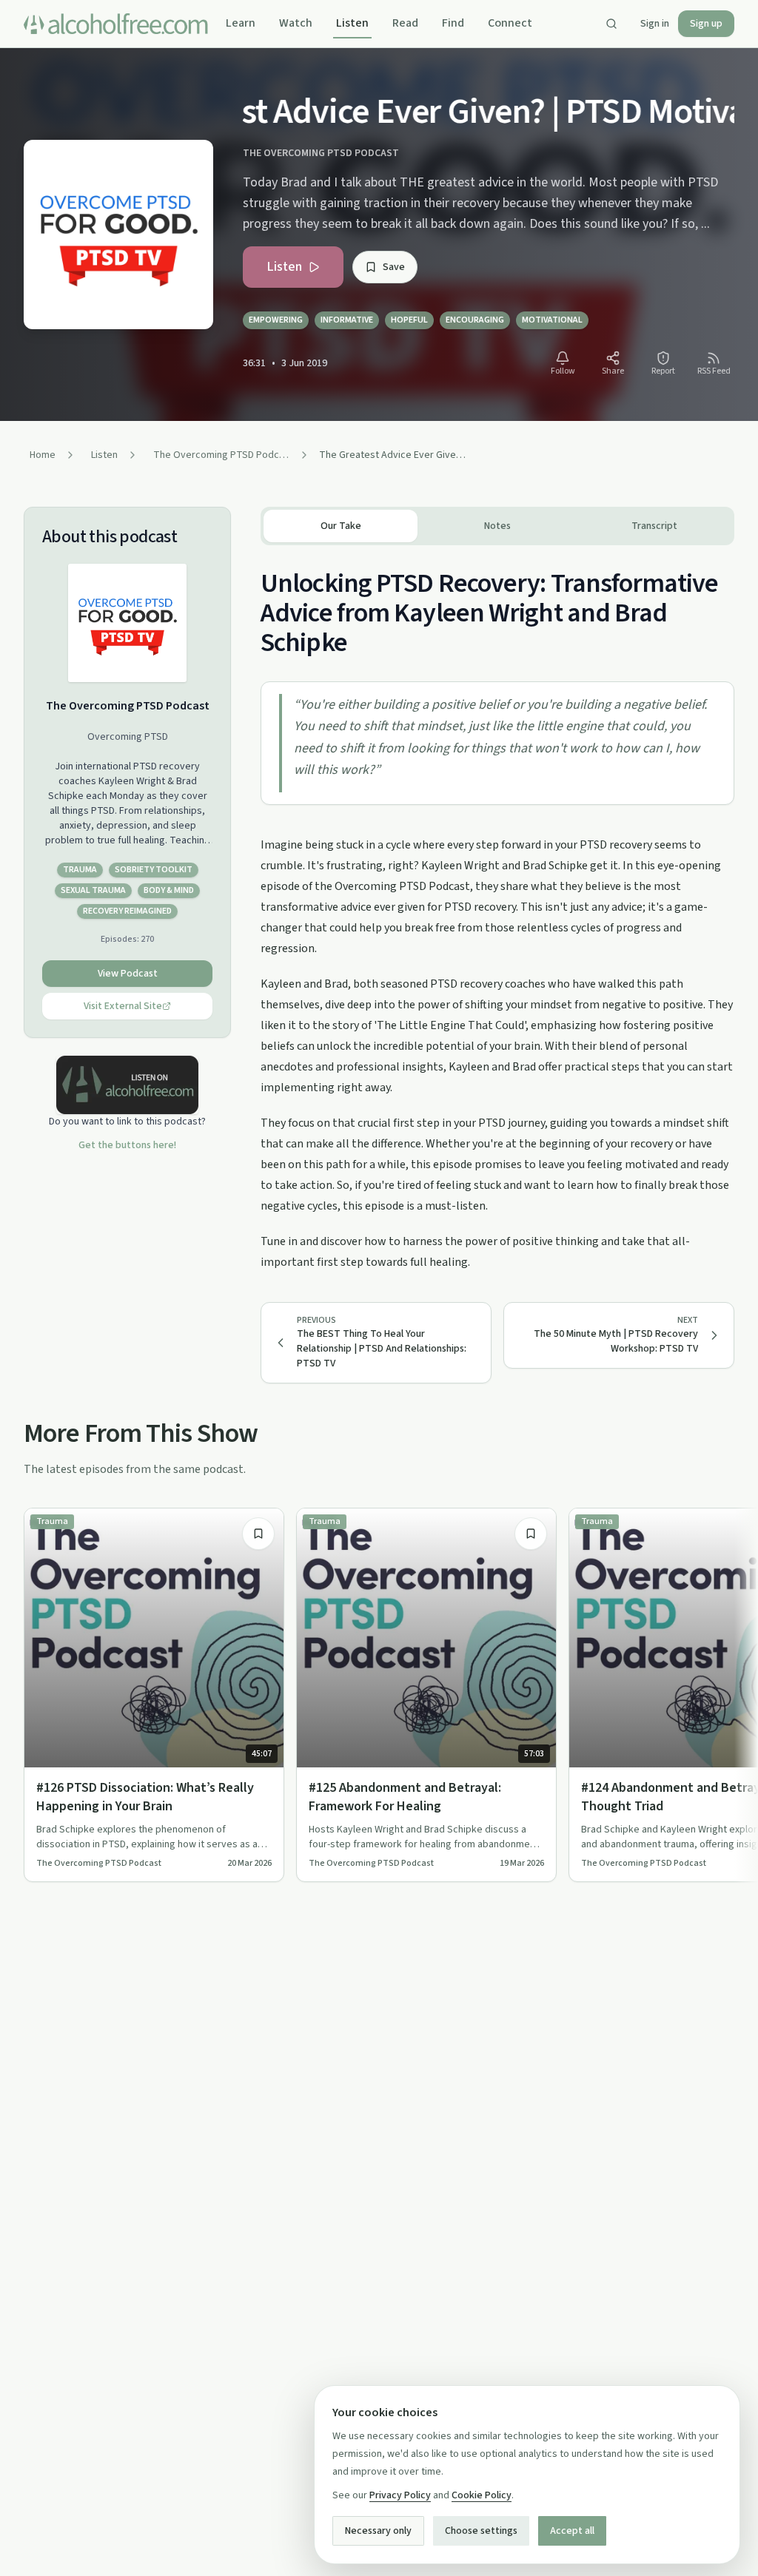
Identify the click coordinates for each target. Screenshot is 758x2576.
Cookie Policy (482, 2495)
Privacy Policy (400, 2495)
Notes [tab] (497, 526)
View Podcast (128, 974)
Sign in (655, 24)
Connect (510, 23)
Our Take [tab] (341, 526)
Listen (352, 23)
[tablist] (497, 526)
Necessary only (378, 2531)
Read (405, 23)
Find (453, 23)
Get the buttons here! (127, 1145)
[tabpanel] (497, 909)
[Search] (611, 24)
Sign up (706, 24)
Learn (241, 23)
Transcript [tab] (654, 526)
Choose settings (481, 2531)
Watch (296, 23)
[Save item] (258, 1534)
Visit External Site (123, 1006)
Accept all (572, 2531)
